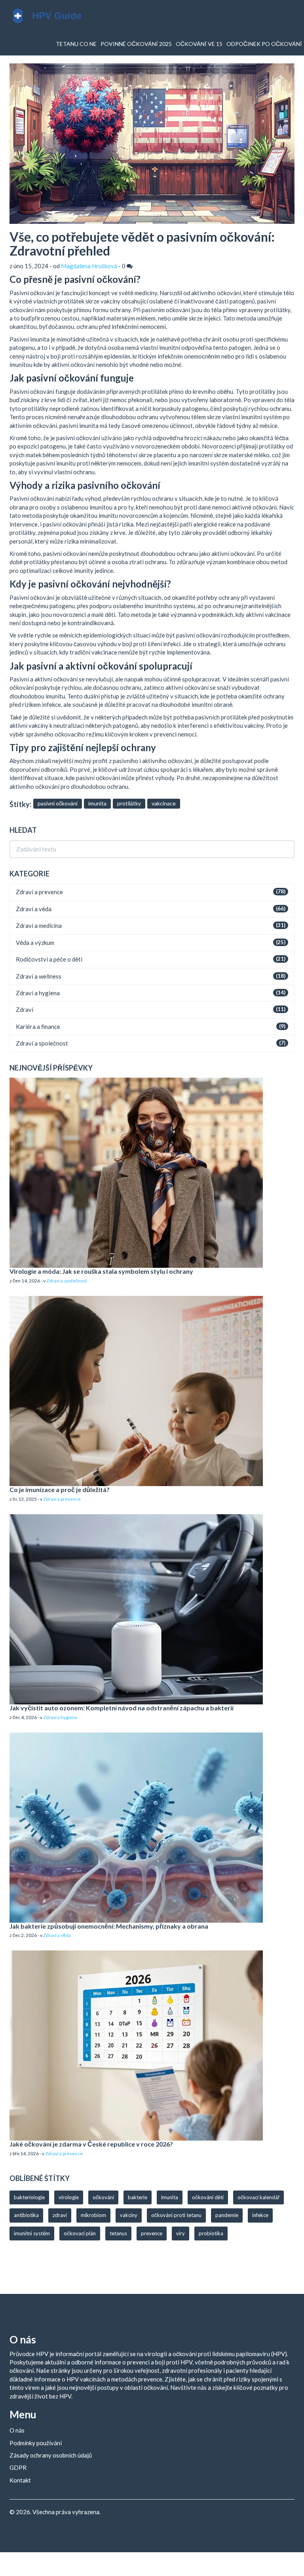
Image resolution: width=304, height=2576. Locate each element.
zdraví (60, 2215)
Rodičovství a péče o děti (49, 959)
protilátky (129, 803)
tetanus (118, 2233)
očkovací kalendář (258, 2197)
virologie (69, 2197)
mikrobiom (93, 2215)
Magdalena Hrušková (89, 266)
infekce (260, 2215)
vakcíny (129, 2215)
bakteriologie (29, 2197)
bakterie (138, 2197)
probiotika (211, 2233)
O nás (17, 2430)
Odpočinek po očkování (264, 44)
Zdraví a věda (34, 909)
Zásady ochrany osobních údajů (51, 2455)
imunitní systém (32, 2233)
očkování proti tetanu (176, 2215)
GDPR (18, 2467)
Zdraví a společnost (42, 1043)
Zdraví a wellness (39, 976)
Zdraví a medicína (39, 925)
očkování (103, 2197)
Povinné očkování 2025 (136, 44)
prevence (152, 2233)
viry (180, 2233)
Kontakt (20, 2480)
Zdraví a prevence (39, 892)
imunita (97, 803)
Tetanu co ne (76, 44)
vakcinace (164, 803)
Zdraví (25, 1009)
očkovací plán (80, 2233)
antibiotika (26, 2215)
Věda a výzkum (35, 943)
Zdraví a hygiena (38, 993)
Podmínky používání (36, 2443)
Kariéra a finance (38, 1027)
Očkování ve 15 (199, 44)
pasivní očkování (58, 803)
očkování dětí (208, 2197)
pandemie (227, 2215)
